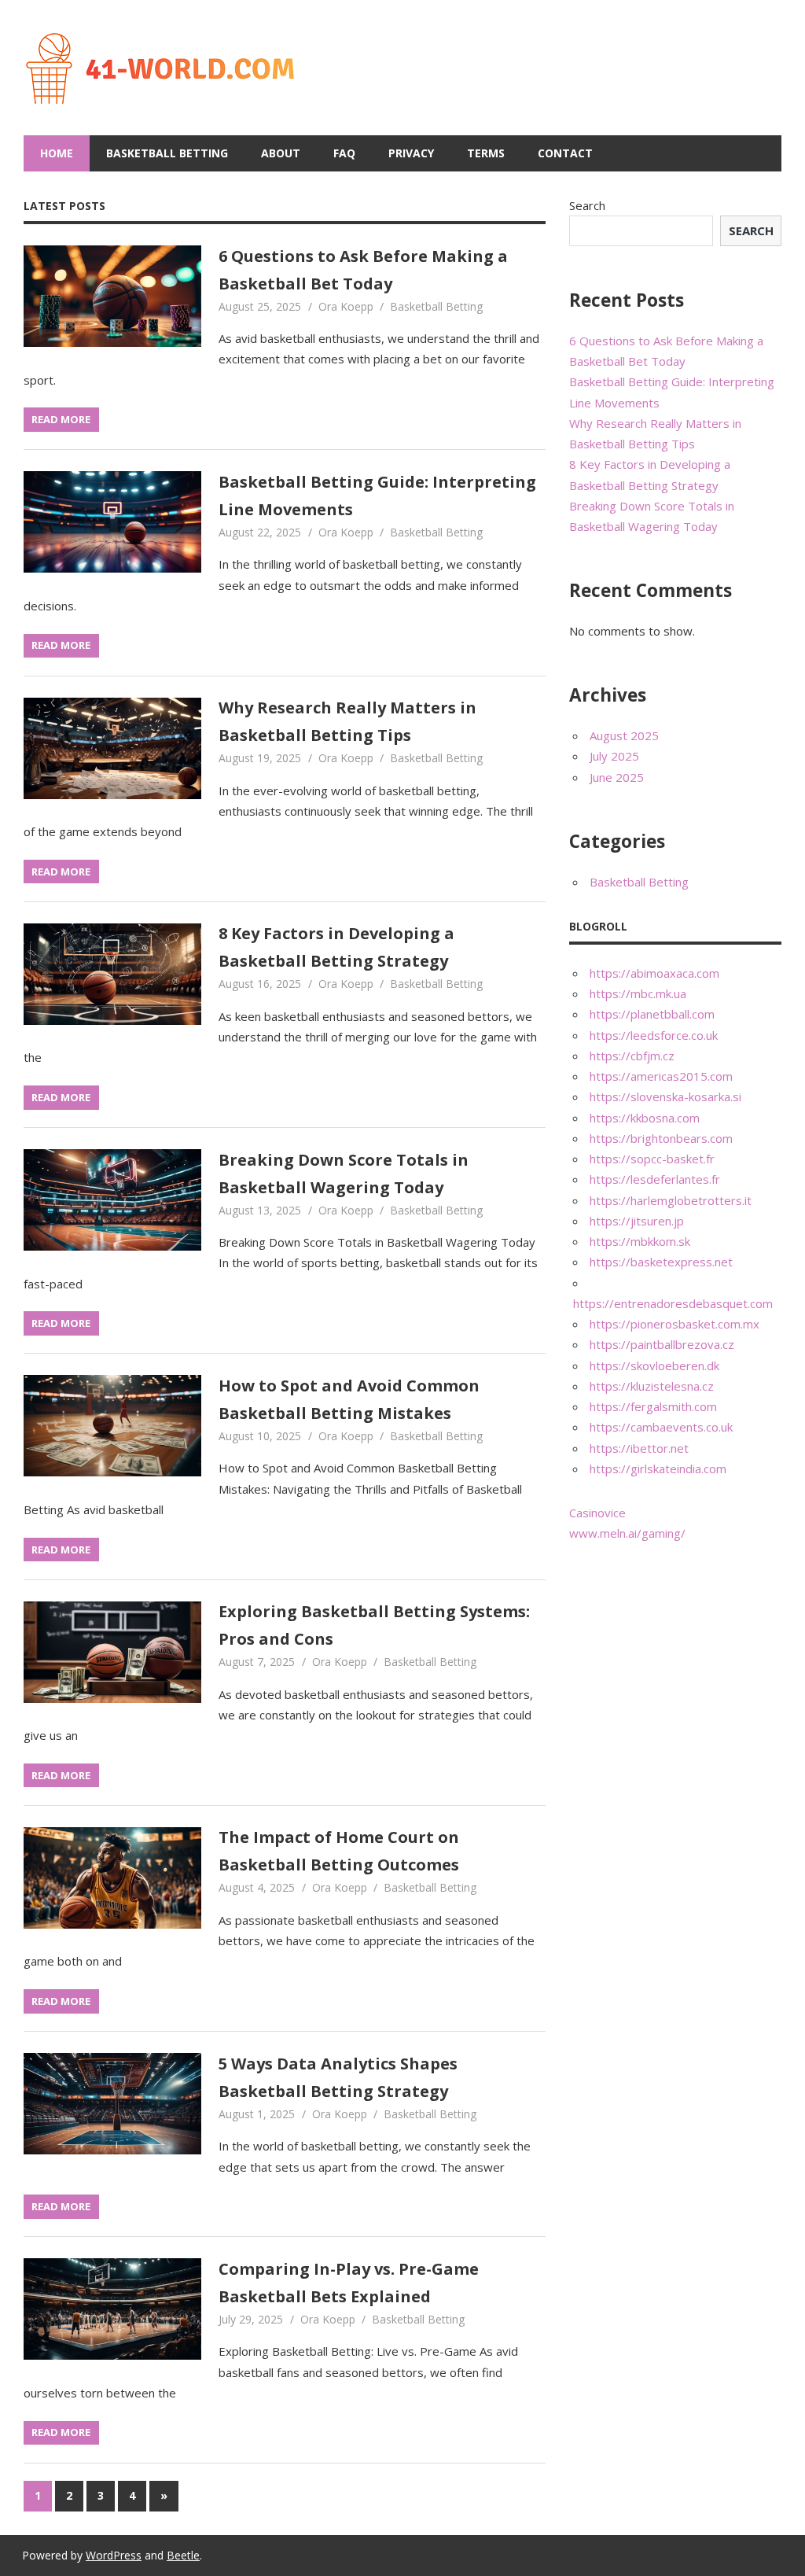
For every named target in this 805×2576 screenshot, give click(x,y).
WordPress (114, 2555)
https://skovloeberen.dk (654, 1365)
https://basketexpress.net (661, 1262)
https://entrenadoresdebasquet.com (673, 1303)
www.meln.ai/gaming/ (627, 1533)
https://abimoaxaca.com (654, 973)
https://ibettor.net (639, 1448)
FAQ (344, 153)
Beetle (183, 2555)
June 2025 (617, 777)
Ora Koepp (346, 306)
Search (587, 205)
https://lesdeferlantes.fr (655, 1179)
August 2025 (624, 735)
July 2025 (614, 756)
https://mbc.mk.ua (638, 993)
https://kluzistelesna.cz (652, 1386)
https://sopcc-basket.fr (652, 1159)
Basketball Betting (167, 153)
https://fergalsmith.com (653, 1406)
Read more (61, 419)
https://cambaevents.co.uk (661, 1427)
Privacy (411, 153)
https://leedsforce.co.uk (654, 1035)
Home (57, 153)
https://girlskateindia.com (658, 1469)
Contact (565, 153)
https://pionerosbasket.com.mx (675, 1324)
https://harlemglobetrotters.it (671, 1200)
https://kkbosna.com (645, 1118)
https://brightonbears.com (661, 1138)
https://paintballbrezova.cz (662, 1344)
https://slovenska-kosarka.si (665, 1096)
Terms (486, 153)
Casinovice (597, 1513)
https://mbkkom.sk (640, 1241)
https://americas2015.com (661, 1076)
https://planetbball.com (652, 1014)
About (281, 153)
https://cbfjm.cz (632, 1056)
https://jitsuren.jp (637, 1221)
